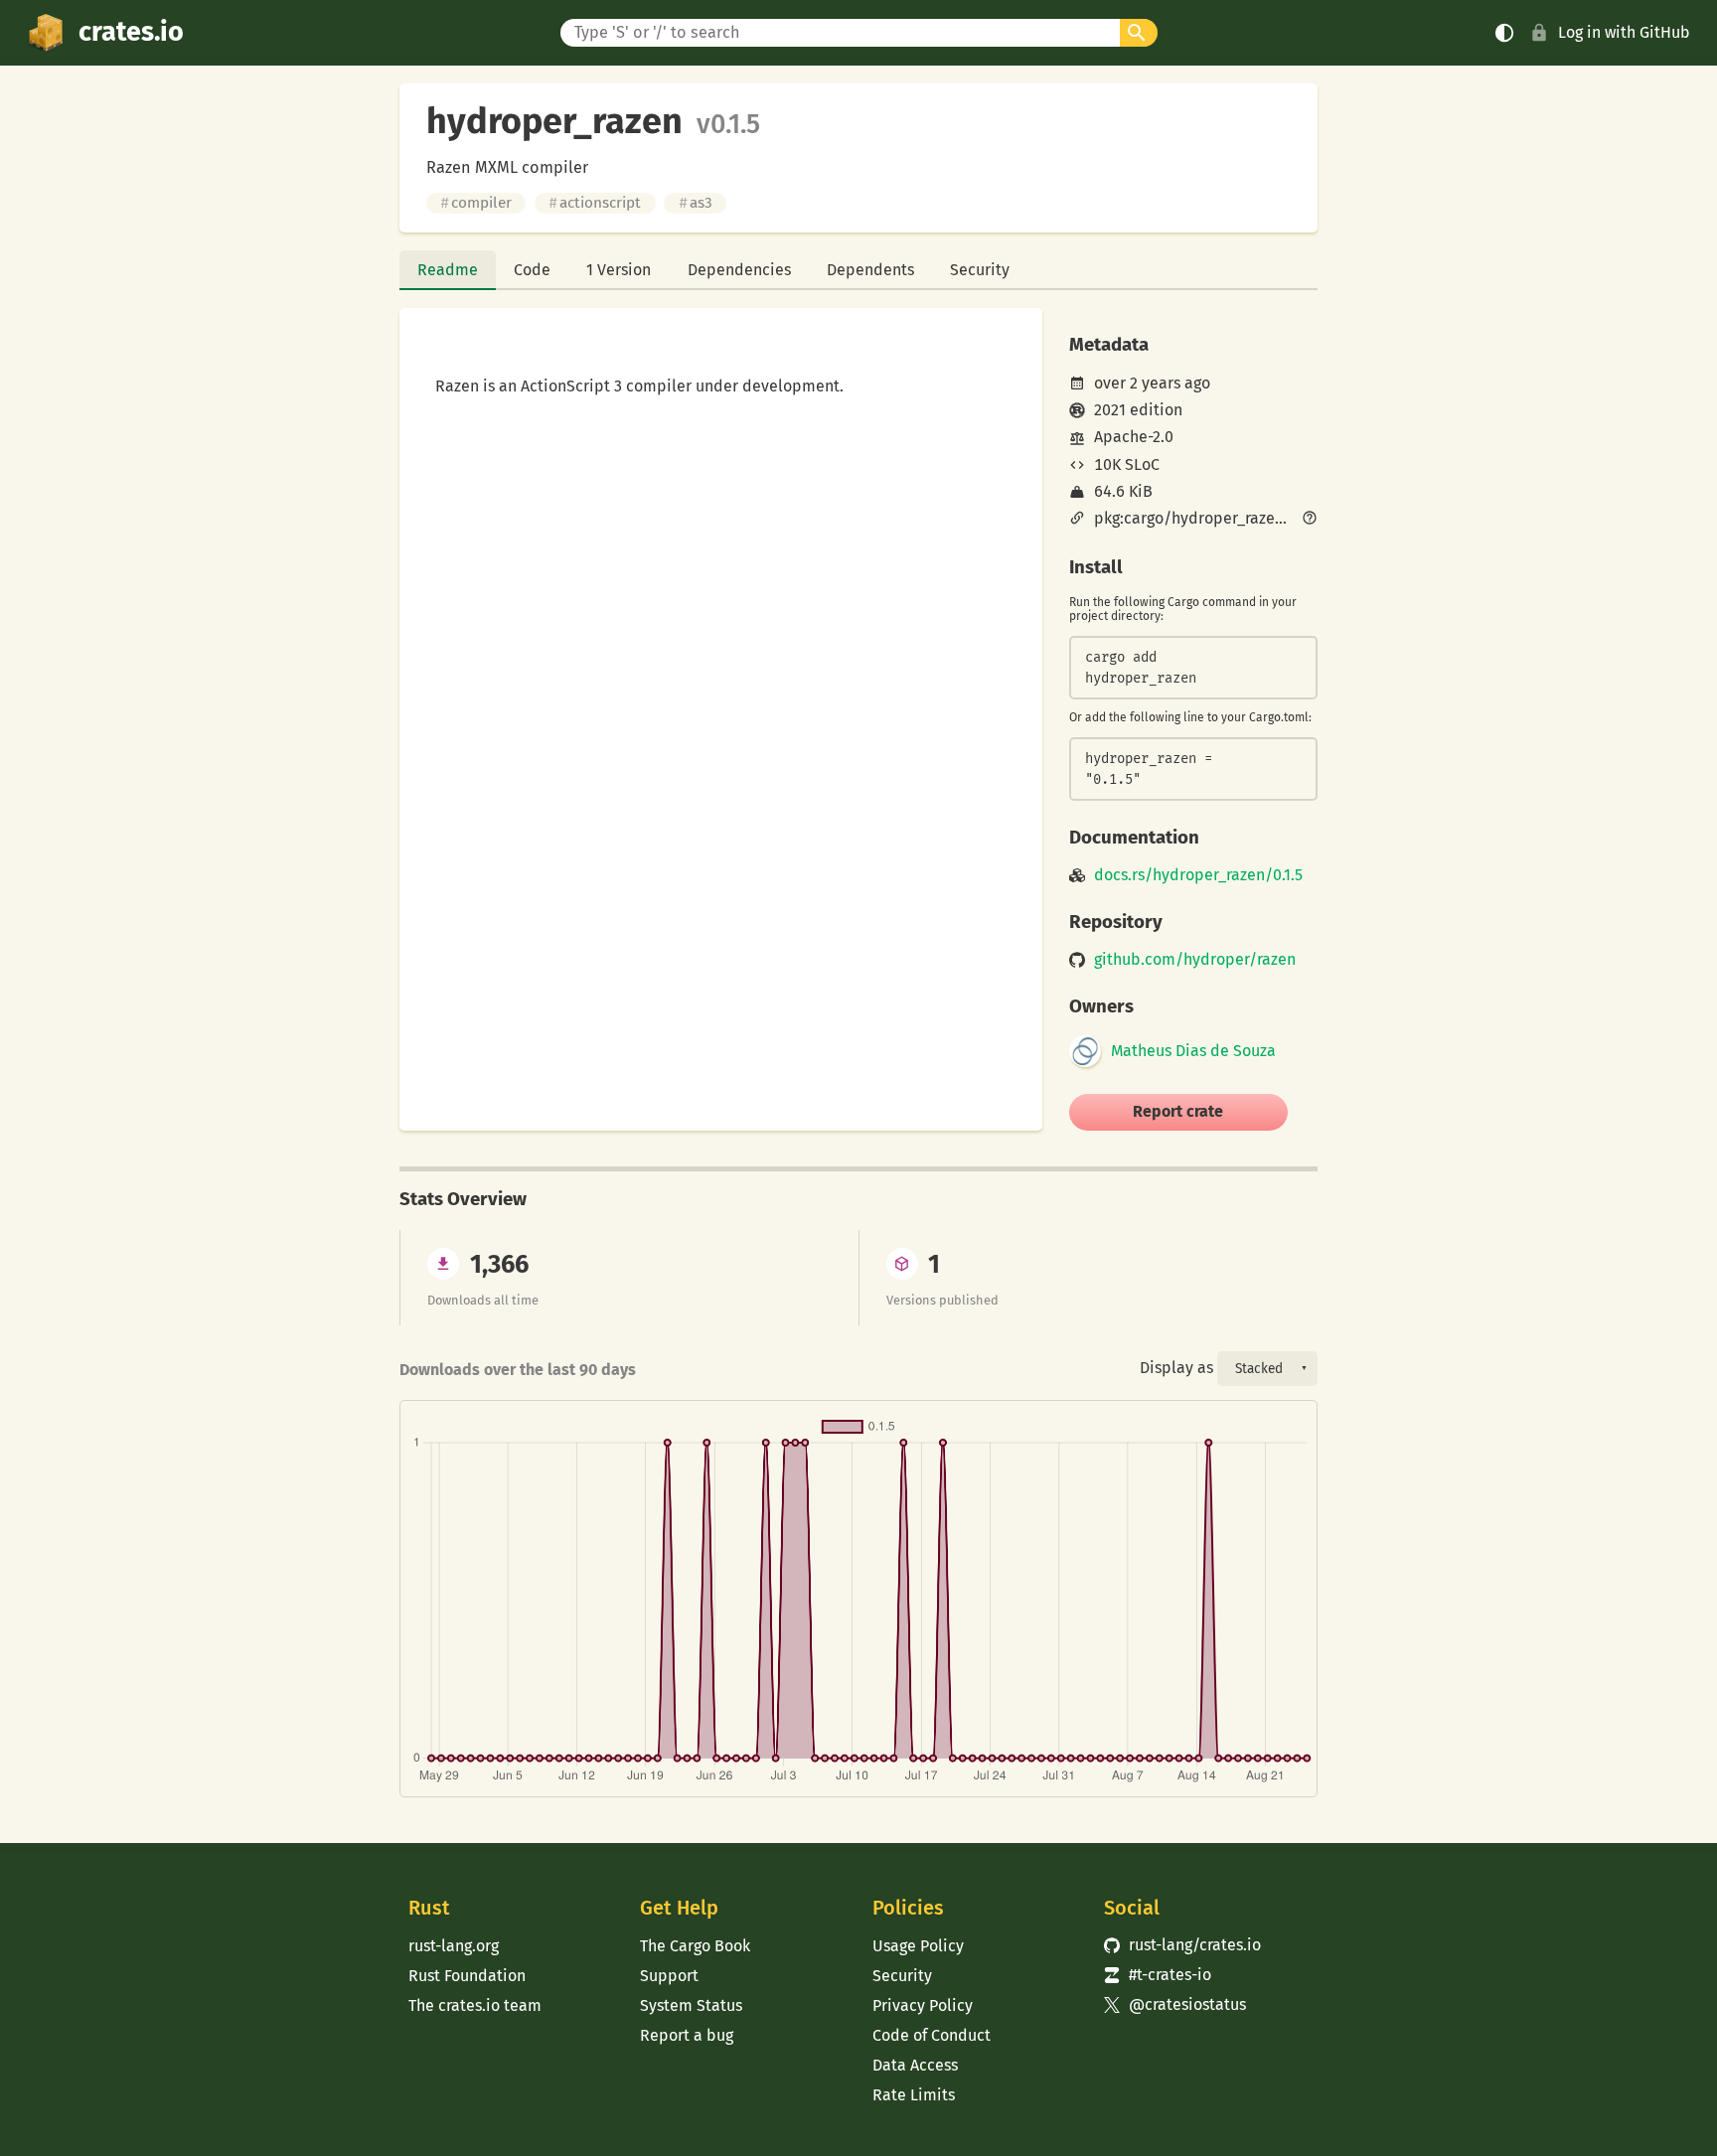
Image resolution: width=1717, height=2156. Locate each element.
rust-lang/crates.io (1182, 1945)
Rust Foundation (467, 1976)
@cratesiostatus (1175, 2004)
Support (669, 1976)
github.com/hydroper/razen (1195, 960)
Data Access (915, 2065)
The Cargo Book (695, 1946)
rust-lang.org (454, 1946)
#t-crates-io (1158, 1975)
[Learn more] (1310, 520)
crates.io (131, 32)
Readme (448, 270)
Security (980, 270)
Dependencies (739, 270)
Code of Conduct (932, 2035)
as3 (696, 203)
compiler (476, 203)
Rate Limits (914, 2095)
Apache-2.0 (1134, 437)
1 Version (619, 270)
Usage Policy (918, 1946)
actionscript (595, 203)
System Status (691, 2005)
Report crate (1178, 1111)
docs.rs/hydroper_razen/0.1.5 (1198, 875)
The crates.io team (475, 2005)
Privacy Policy (923, 2005)
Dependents (870, 270)
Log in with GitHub (1624, 32)
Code (532, 270)
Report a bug (687, 2035)
